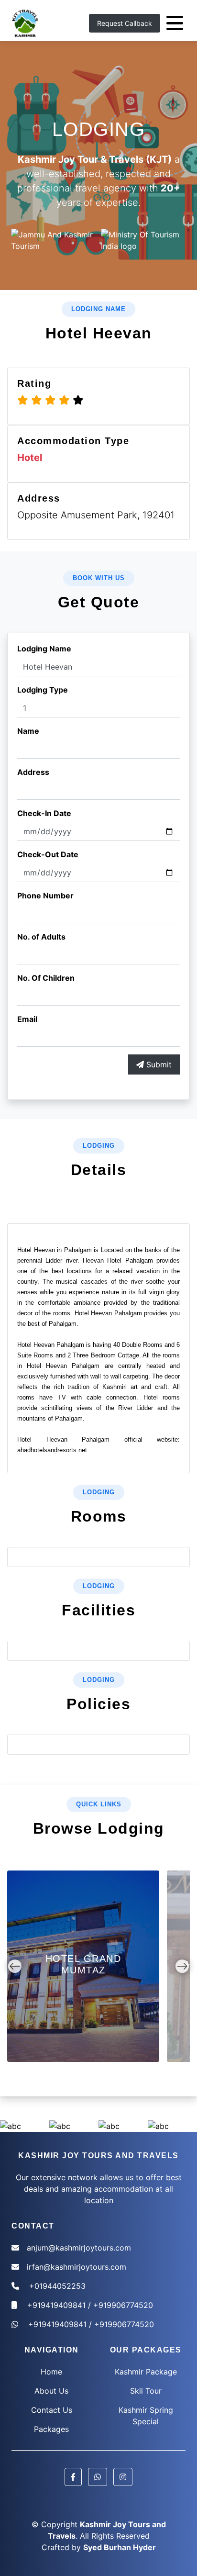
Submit (158, 1064)
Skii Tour (146, 2391)
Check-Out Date (48, 854)
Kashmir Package (146, 2372)
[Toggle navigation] (175, 23)
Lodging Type (43, 690)
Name (28, 731)
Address (33, 772)
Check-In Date (44, 813)
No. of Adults (41, 937)
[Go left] (15, 1966)
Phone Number (45, 896)
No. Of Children (46, 978)
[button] (73, 2477)
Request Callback (125, 23)
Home (51, 2372)
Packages (51, 2429)
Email (27, 1019)
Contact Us (52, 2410)
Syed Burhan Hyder (120, 2547)
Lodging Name (44, 649)
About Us (51, 2391)
